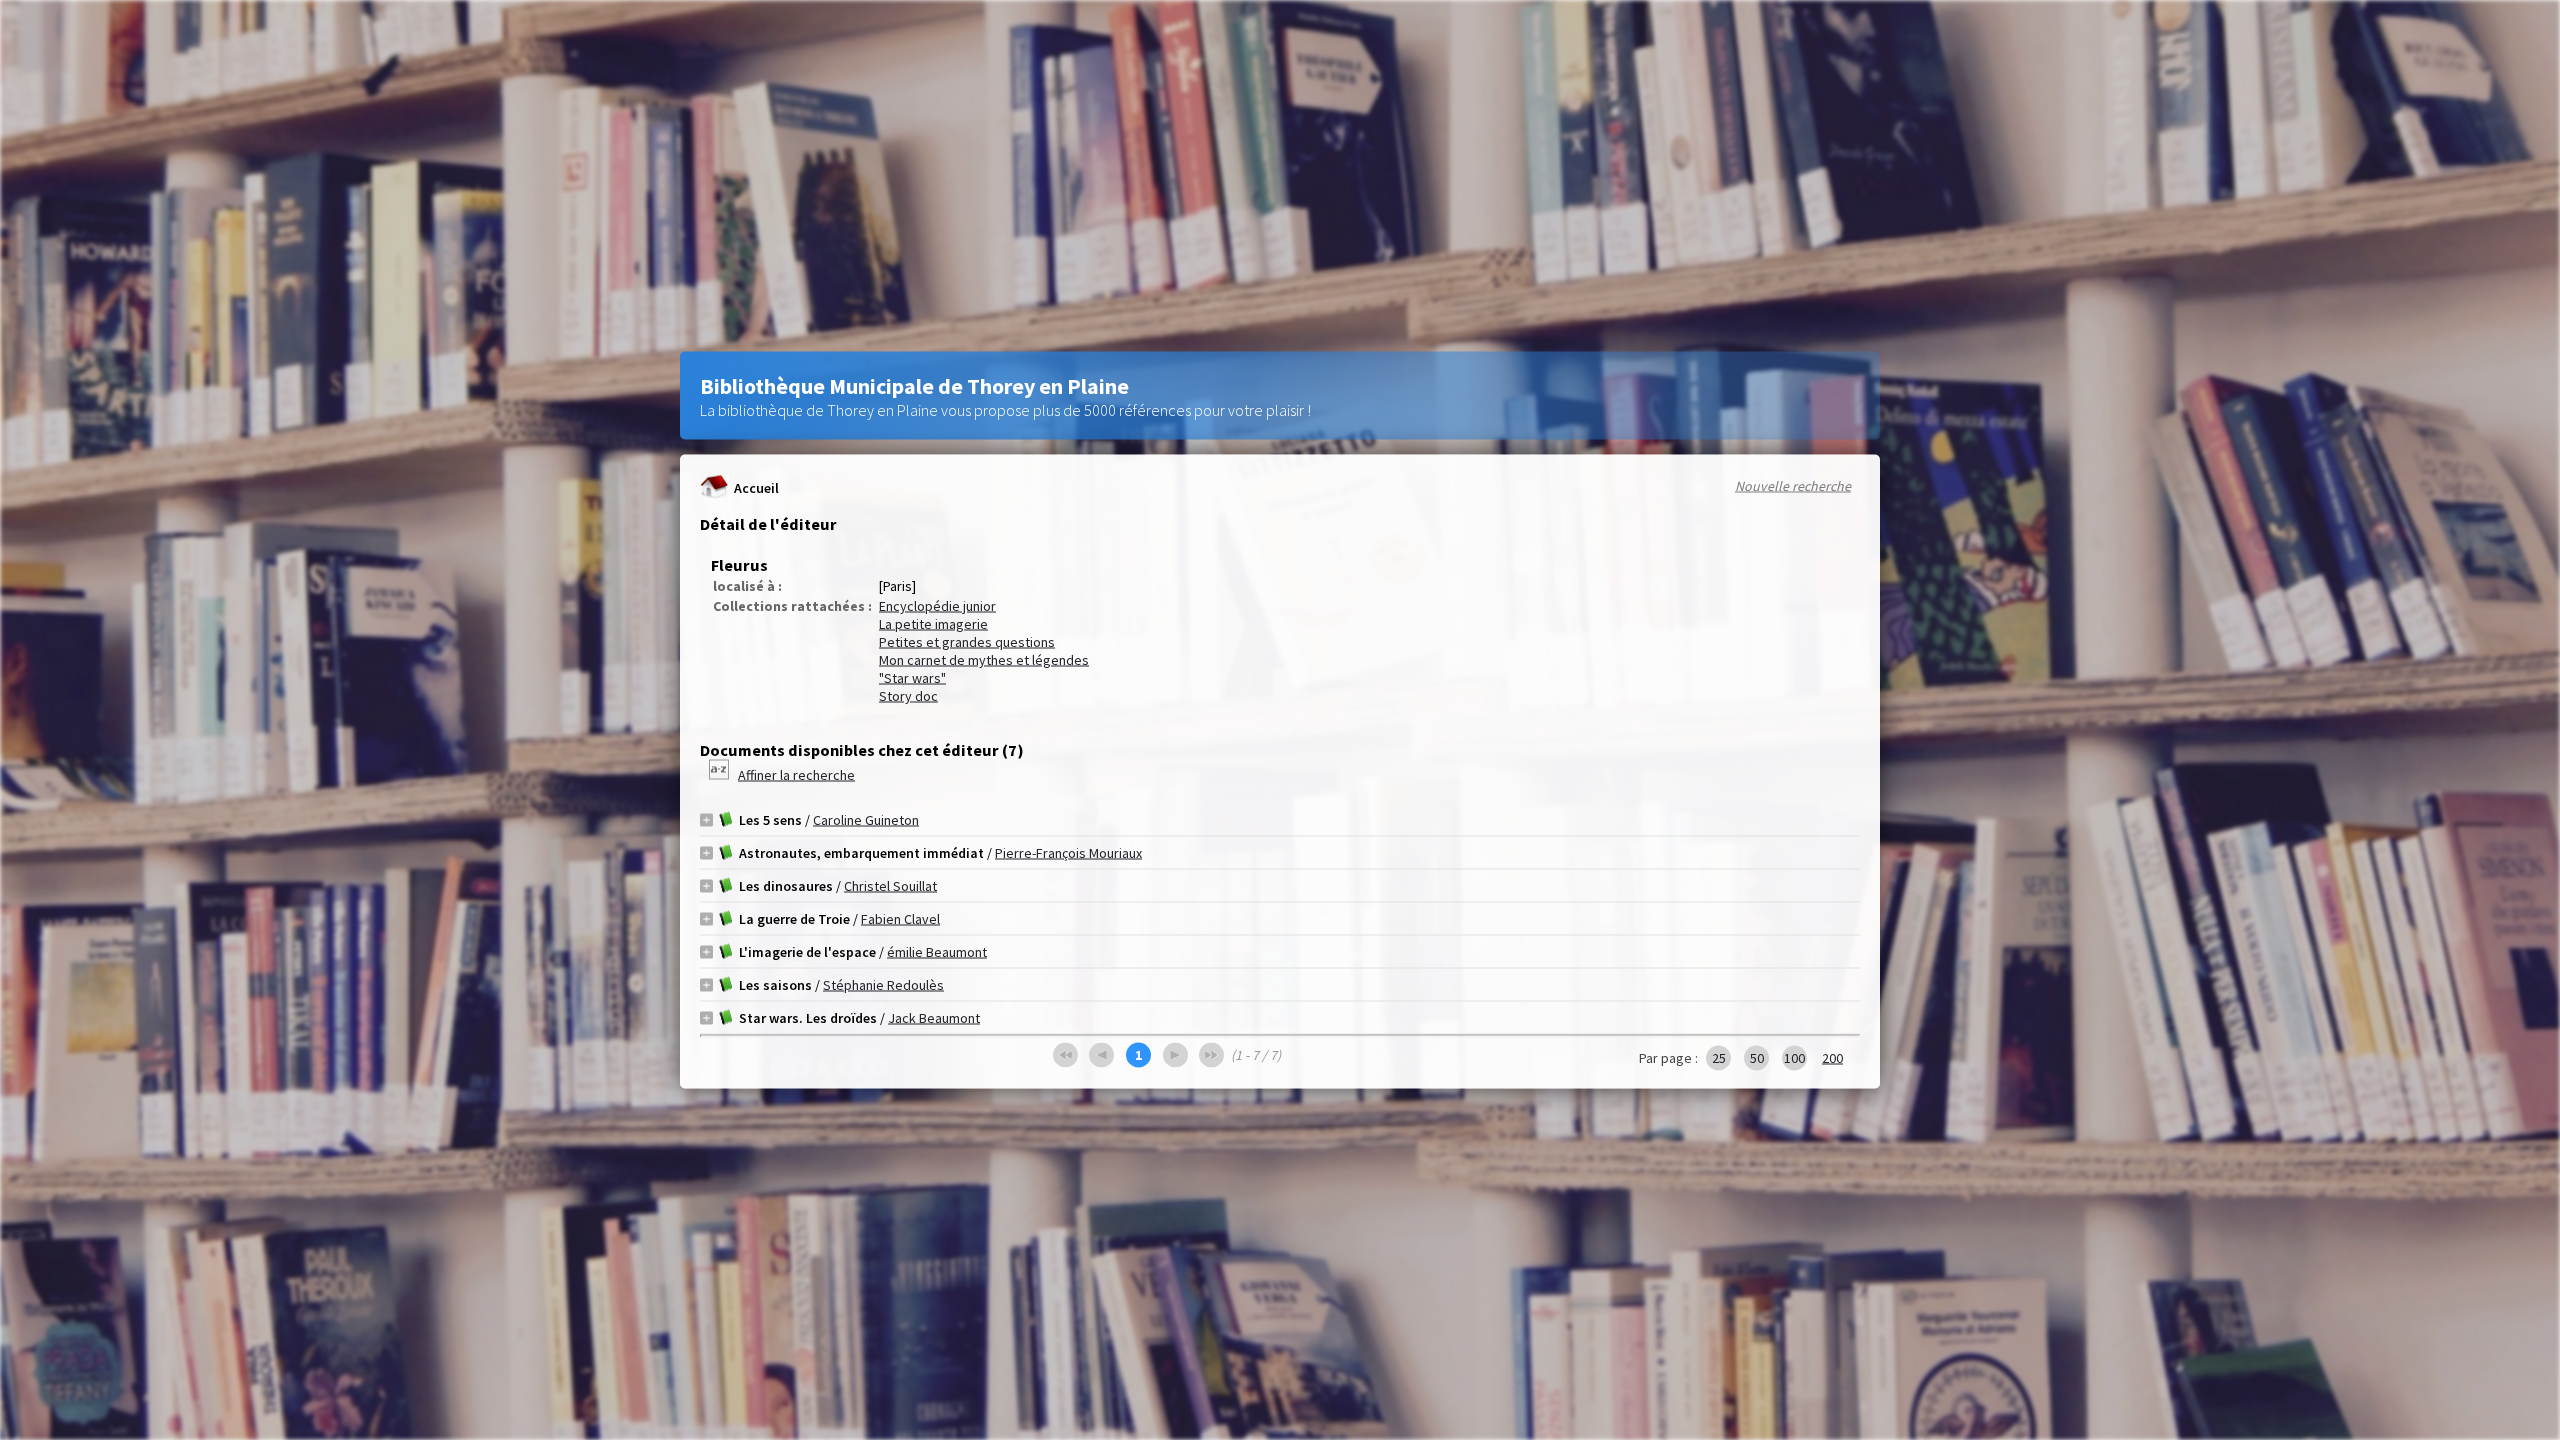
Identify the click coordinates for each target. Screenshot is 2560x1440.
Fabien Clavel (900, 919)
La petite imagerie (933, 624)
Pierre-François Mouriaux (1068, 853)
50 (1757, 1058)
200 (1832, 1058)
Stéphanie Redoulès (883, 985)
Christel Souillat (890, 886)
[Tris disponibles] (720, 775)
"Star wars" (912, 678)
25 (1719, 1058)
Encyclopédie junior (937, 606)
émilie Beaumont (937, 952)
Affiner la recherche (796, 775)
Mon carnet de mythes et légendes (984, 660)
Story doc (908, 696)
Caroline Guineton (866, 820)
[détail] (706, 819)
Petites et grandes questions (967, 642)
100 (1794, 1058)
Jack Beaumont (934, 1018)
